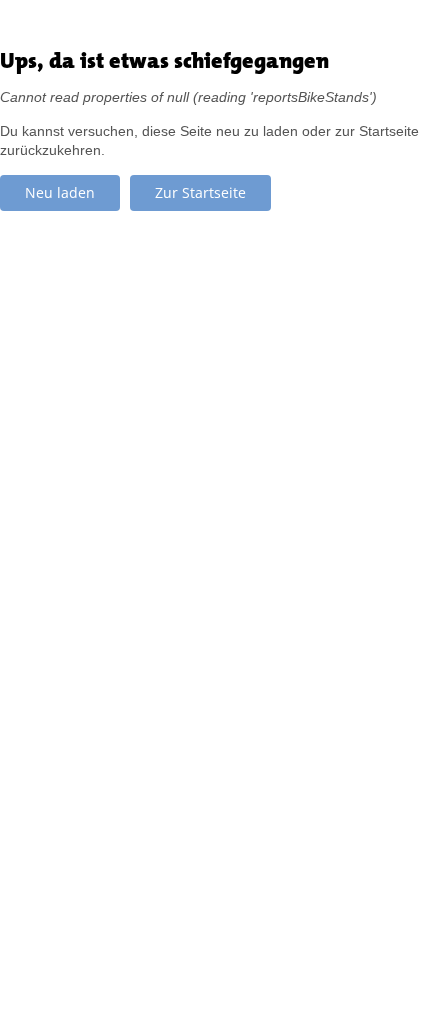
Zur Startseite (200, 192)
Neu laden (60, 192)
